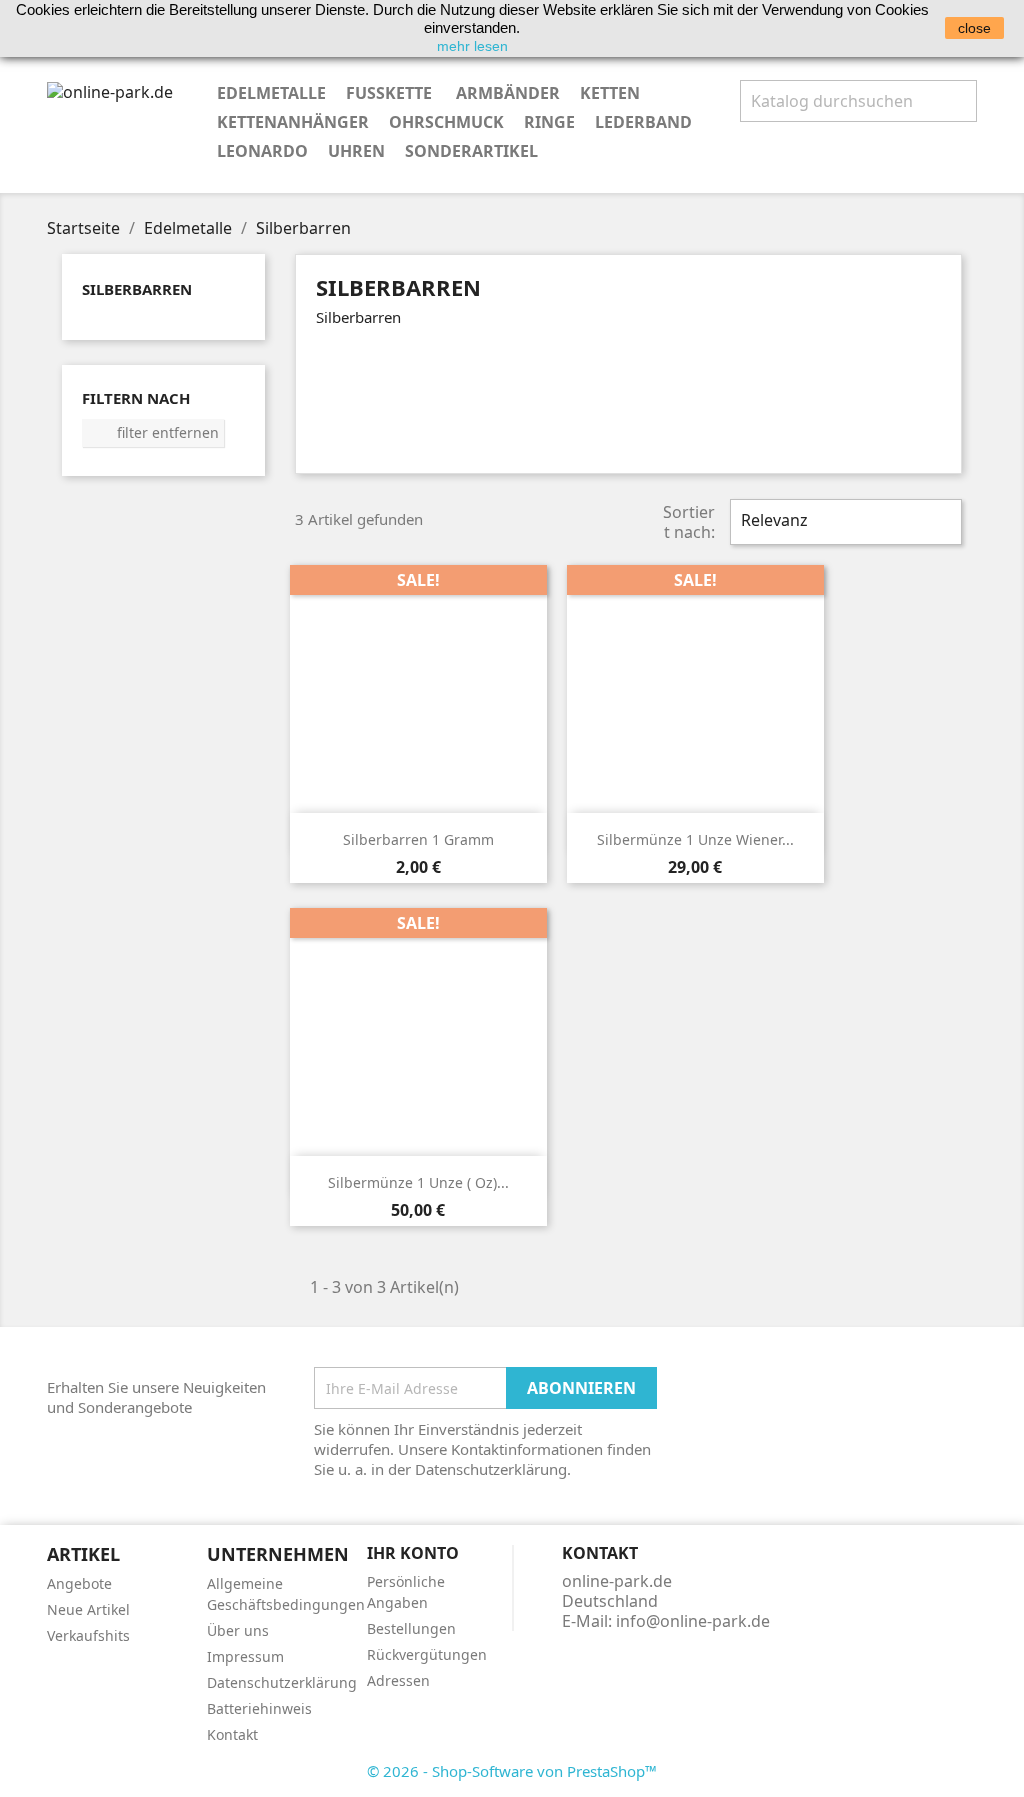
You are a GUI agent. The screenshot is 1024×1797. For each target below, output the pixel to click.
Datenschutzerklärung (282, 1682)
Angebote (79, 1583)
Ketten (610, 93)
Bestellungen (411, 1628)
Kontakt (232, 1734)
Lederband (643, 122)
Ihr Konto (413, 1553)
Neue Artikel (88, 1609)
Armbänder (508, 93)
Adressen (398, 1680)
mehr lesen (472, 46)
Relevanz (843, 522)
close (974, 28)
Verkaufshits (88, 1635)
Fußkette (391, 93)
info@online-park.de (693, 1621)
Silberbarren (137, 289)
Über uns (238, 1630)
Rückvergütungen (427, 1654)
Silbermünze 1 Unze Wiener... (695, 839)
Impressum (245, 1656)
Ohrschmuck (446, 122)
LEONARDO (262, 151)
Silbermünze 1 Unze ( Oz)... (418, 1182)
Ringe (549, 122)
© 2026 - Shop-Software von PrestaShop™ (512, 1771)
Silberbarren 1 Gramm (418, 839)
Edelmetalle (271, 93)
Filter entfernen (154, 432)
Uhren (356, 151)
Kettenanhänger (293, 122)
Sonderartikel (471, 151)
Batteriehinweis (259, 1708)
